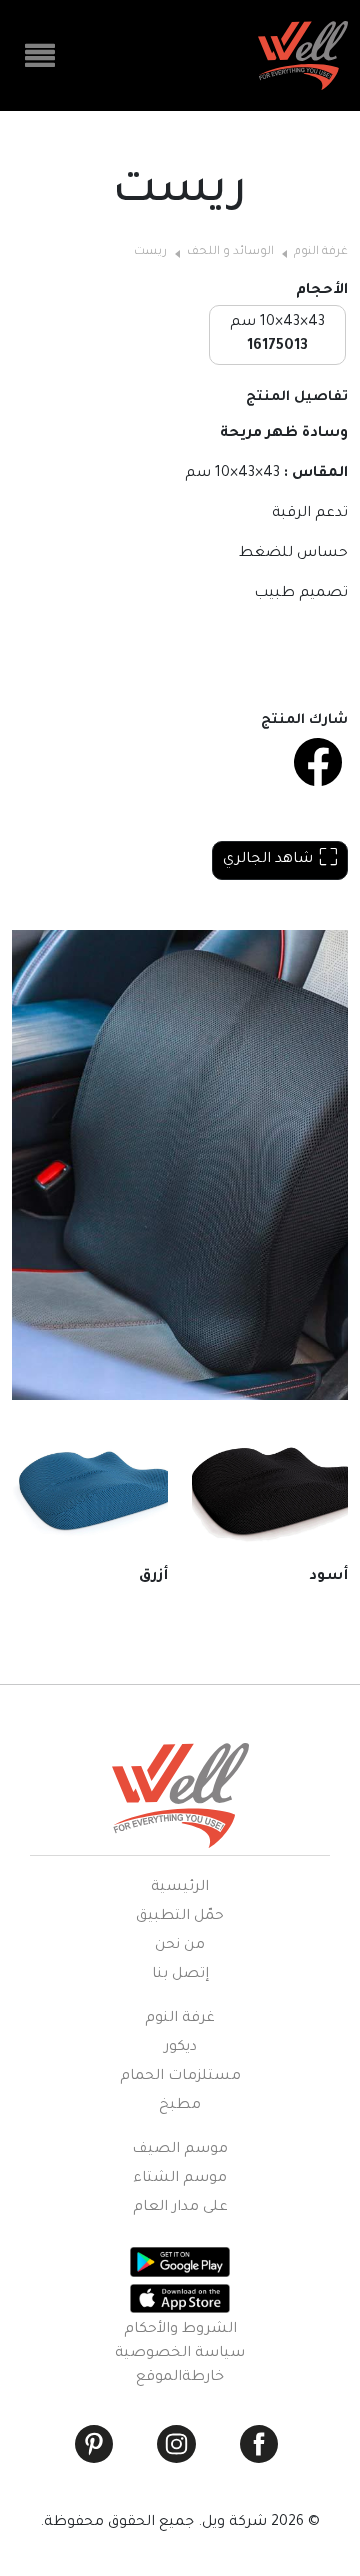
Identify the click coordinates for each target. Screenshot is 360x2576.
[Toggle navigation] (40, 56)
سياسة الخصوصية (180, 2354)
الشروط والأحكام (180, 2330)
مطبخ (180, 2106)
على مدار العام (180, 2208)
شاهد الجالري (268, 860)
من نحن (180, 1946)
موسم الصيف (180, 2150)
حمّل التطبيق (180, 1917)
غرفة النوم (321, 252)
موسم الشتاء (180, 2179)
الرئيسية (180, 1888)
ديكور (180, 2048)
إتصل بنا (180, 1975)
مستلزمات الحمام (180, 2077)
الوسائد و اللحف (230, 252)
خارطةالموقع (180, 2378)
